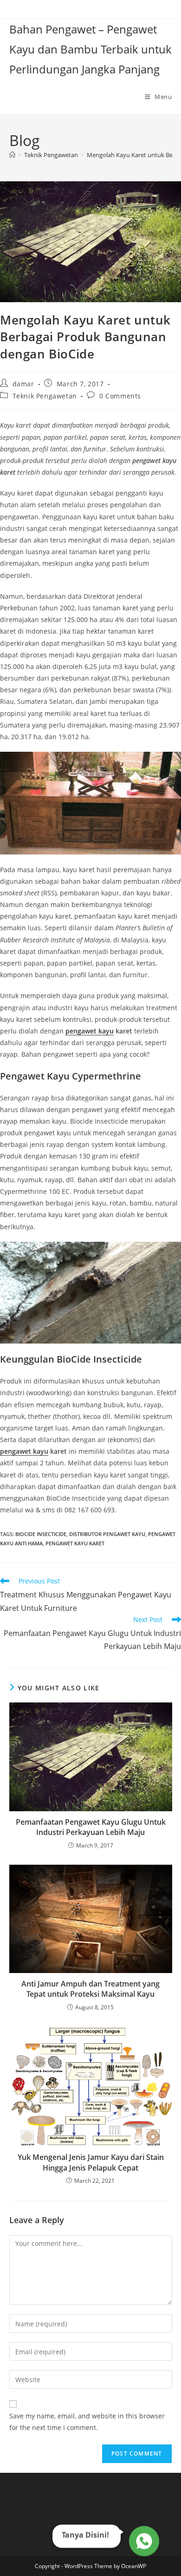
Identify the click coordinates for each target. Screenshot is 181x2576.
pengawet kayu (90, 1031)
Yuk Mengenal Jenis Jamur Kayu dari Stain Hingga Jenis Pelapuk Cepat (91, 2162)
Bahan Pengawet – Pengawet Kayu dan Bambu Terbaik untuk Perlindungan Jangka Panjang (90, 49)
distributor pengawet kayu (107, 1534)
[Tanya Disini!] (143, 2541)
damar (23, 384)
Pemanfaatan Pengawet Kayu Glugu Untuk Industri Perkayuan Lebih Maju (91, 1827)
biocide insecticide (41, 1534)
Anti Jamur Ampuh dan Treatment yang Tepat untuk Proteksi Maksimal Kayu (90, 1989)
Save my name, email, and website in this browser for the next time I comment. (87, 2422)
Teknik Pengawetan (45, 396)
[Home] (12, 155)
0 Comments (120, 396)
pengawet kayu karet (75, 1543)
